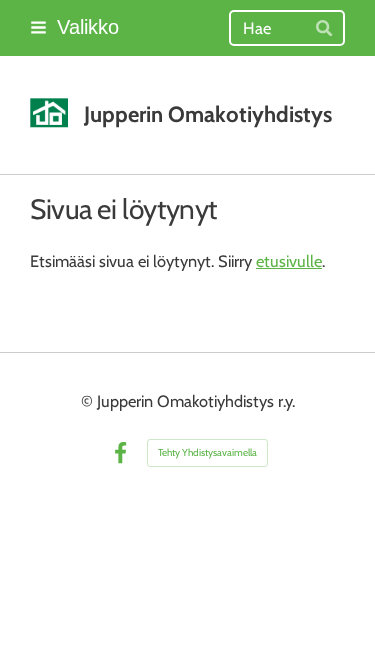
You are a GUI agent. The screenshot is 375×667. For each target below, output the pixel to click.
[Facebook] (120, 453)
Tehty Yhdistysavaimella (207, 452)
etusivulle (289, 261)
